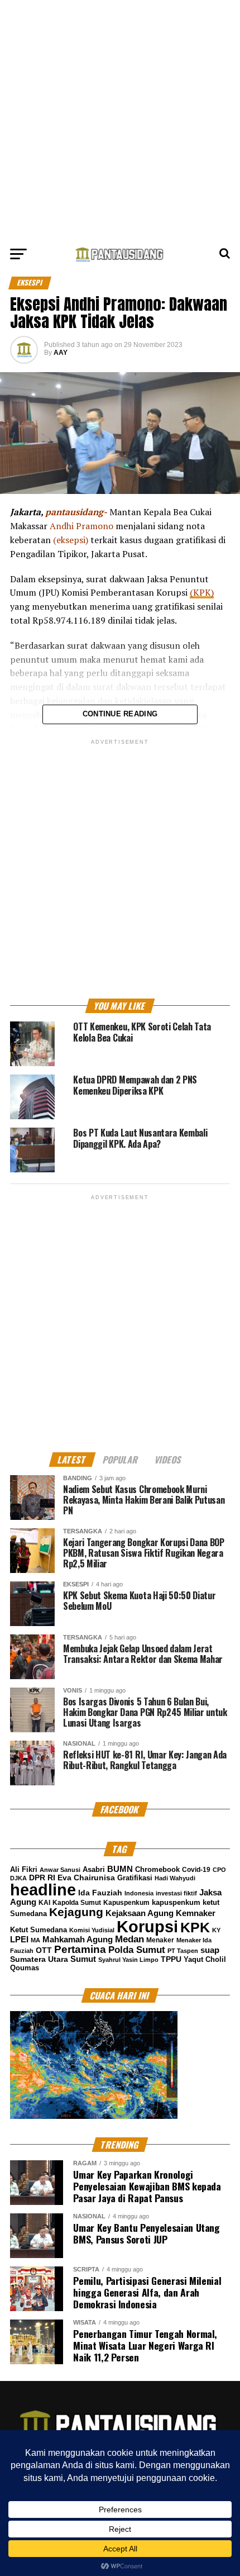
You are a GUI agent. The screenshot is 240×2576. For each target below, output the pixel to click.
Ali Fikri (24, 1869)
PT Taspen (183, 1951)
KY (216, 1930)
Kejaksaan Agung (140, 1913)
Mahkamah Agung (78, 1940)
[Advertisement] (120, 120)
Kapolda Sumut (77, 1903)
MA (35, 1940)
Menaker (160, 1940)
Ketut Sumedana (39, 1930)
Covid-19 (196, 1870)
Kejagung (76, 1912)
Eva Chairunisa (86, 1878)
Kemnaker (196, 1913)
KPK (195, 1927)
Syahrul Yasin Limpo (128, 1960)
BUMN (120, 1869)
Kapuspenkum (126, 1903)
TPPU (171, 1959)
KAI (44, 1903)
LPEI (19, 1940)
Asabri (94, 1869)
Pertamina (80, 1949)
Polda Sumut (137, 1950)
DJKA (18, 1878)
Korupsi (147, 1926)
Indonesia (139, 1893)
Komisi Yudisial (92, 1930)
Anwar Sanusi (60, 1870)
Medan (129, 1939)
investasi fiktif (176, 1893)
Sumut (83, 1959)
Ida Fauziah (100, 1893)
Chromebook (157, 1870)
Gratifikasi (135, 1878)
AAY (61, 353)
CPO (219, 1870)
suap (210, 1950)
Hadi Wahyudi (175, 1878)
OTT (44, 1950)
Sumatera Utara (39, 1959)
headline (43, 1890)
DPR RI (42, 1878)
